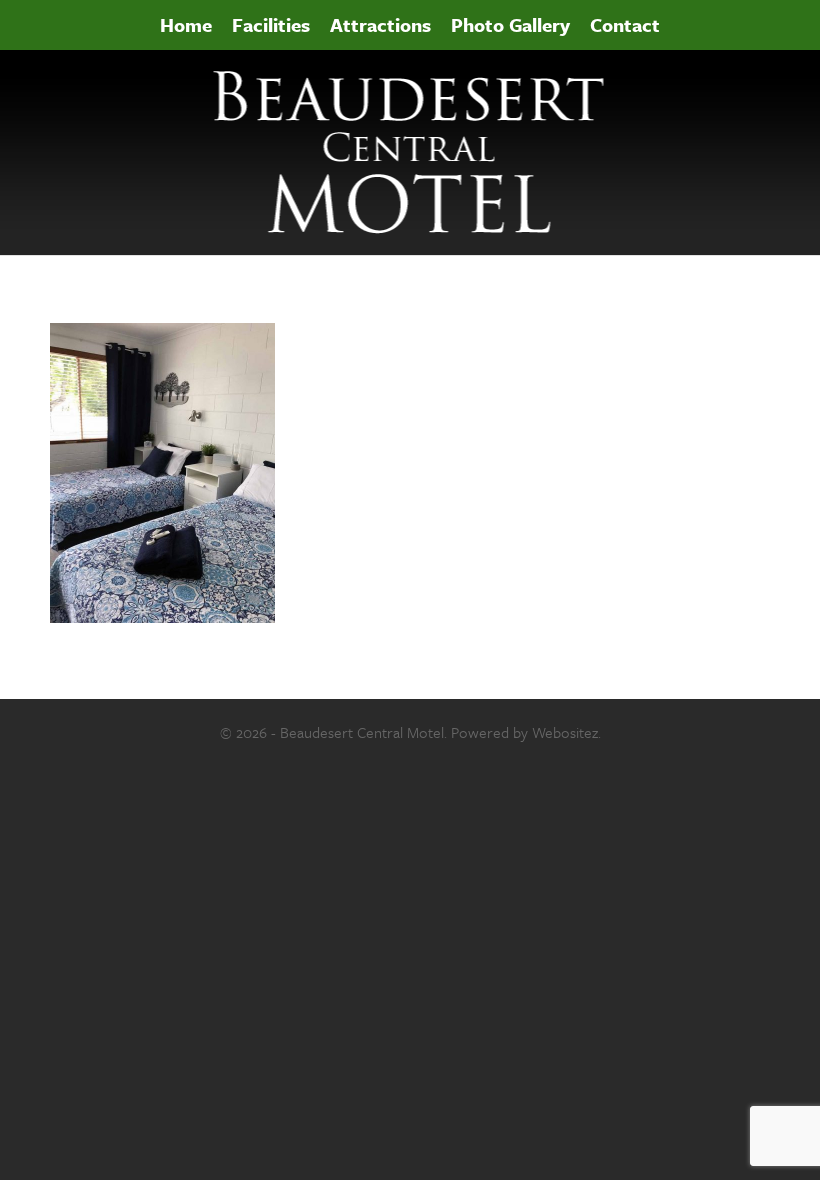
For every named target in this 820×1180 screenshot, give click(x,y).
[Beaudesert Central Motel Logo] (410, 152)
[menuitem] (186, 25)
